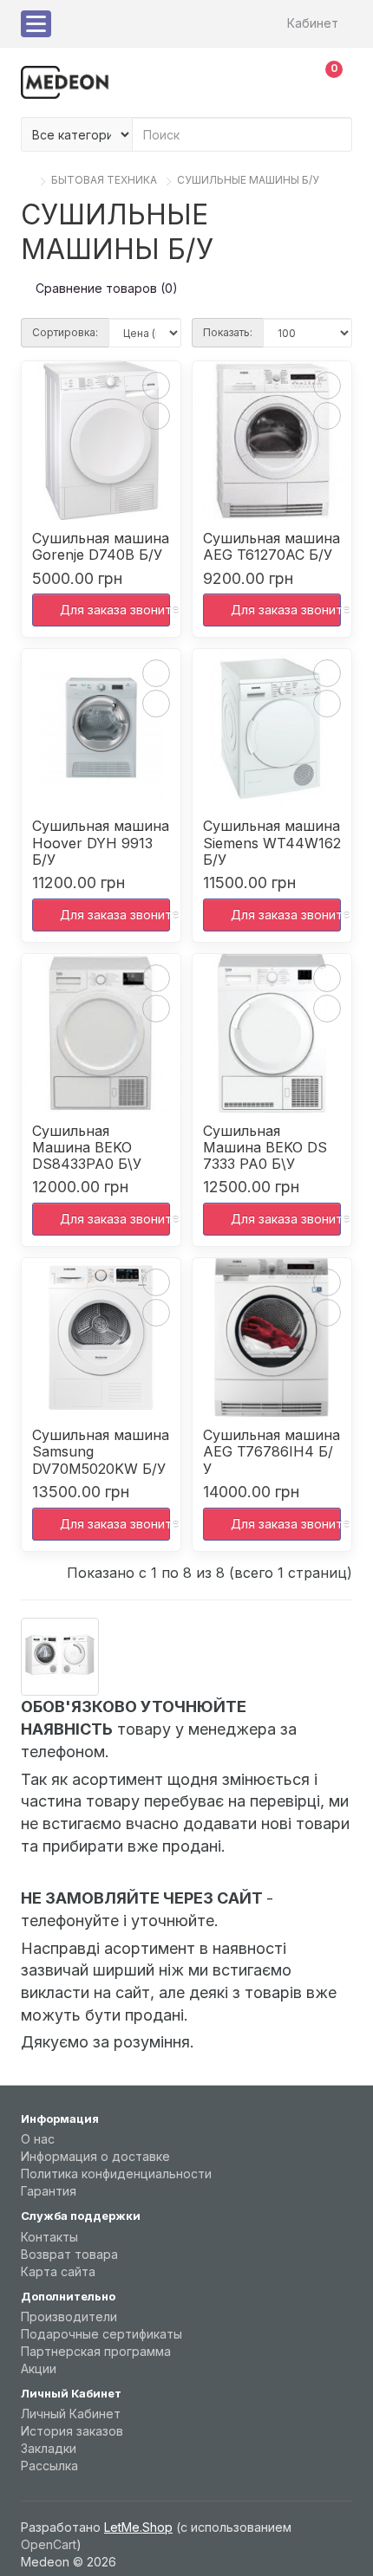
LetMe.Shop (138, 2527)
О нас (38, 2139)
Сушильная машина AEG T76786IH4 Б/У (272, 1452)
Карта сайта (58, 2271)
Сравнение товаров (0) (107, 288)
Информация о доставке (95, 2156)
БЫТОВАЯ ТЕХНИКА (104, 180)
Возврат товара (69, 2254)
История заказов (72, 2431)
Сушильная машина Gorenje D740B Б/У (101, 547)
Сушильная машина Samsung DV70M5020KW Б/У (101, 1452)
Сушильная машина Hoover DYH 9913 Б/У (101, 843)
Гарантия (49, 2191)
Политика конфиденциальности (116, 2174)
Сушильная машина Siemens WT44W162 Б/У (272, 843)
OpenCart (49, 2544)
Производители (69, 2316)
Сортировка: (65, 332)
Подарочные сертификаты (101, 2334)
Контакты (49, 2237)
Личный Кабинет (71, 2414)
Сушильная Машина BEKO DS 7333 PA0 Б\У (265, 1148)
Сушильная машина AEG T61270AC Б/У (272, 547)
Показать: (228, 332)
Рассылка (49, 2466)
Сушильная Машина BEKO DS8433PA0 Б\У (87, 1148)
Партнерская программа (96, 2351)
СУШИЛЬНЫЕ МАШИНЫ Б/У (248, 180)
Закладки (49, 2448)
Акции (39, 2368)
